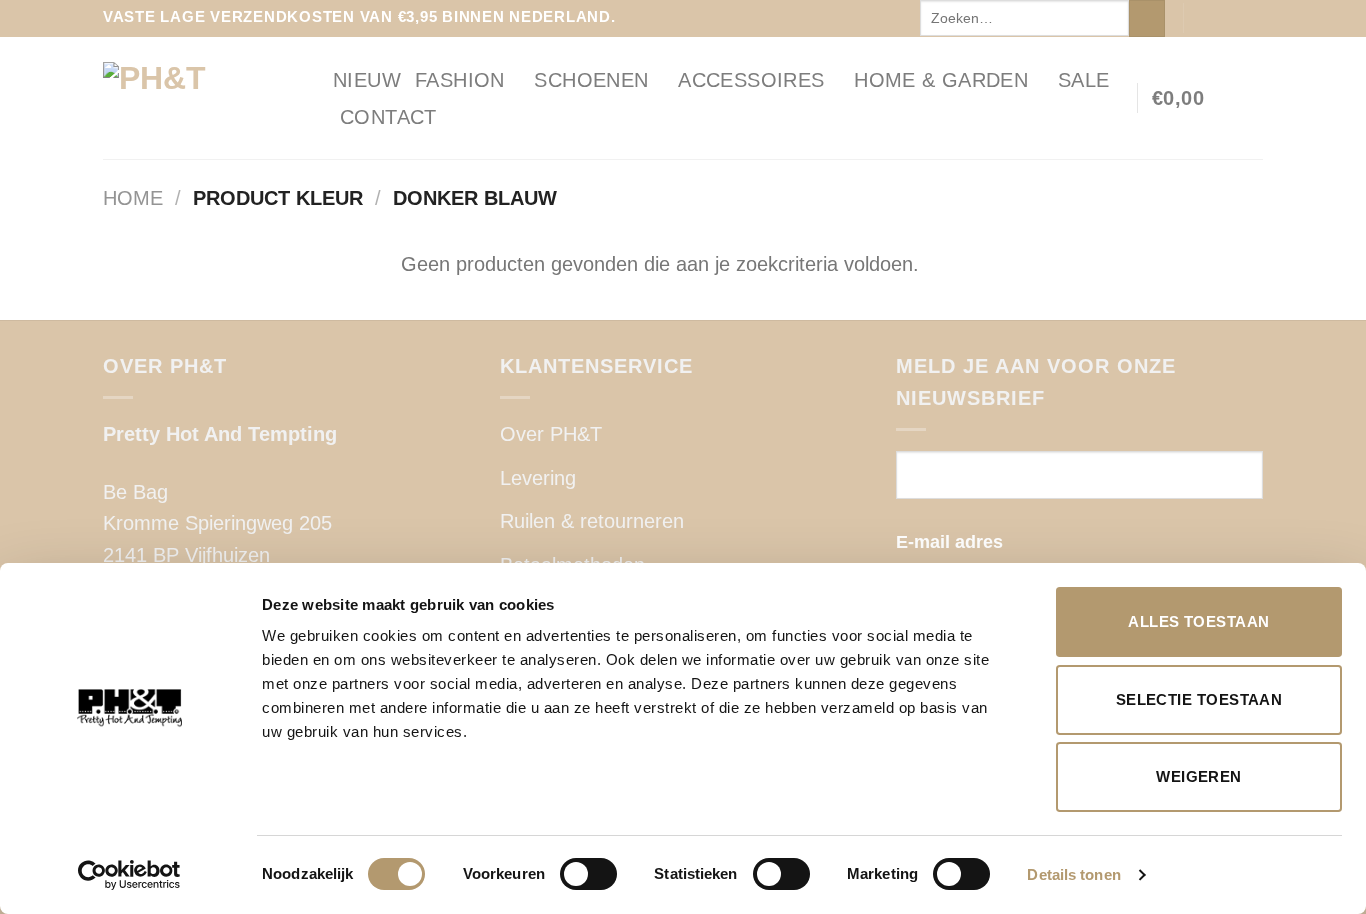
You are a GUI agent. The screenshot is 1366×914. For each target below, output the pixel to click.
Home (133, 198)
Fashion (460, 80)
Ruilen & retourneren (592, 521)
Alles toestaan (1198, 621)
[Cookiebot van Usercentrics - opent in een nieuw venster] (129, 875)
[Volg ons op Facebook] (1203, 18)
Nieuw (367, 80)
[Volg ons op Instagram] (1227, 18)
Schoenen (591, 80)
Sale (1084, 80)
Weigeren (1199, 776)
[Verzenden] (1147, 18)
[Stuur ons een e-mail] (1251, 18)
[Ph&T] (203, 97)
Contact (388, 117)
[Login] (1253, 98)
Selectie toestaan (1199, 699)
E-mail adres (949, 542)
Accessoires (751, 80)
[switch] (588, 874)
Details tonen (1073, 874)
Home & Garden (941, 80)
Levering (538, 478)
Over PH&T (551, 434)
